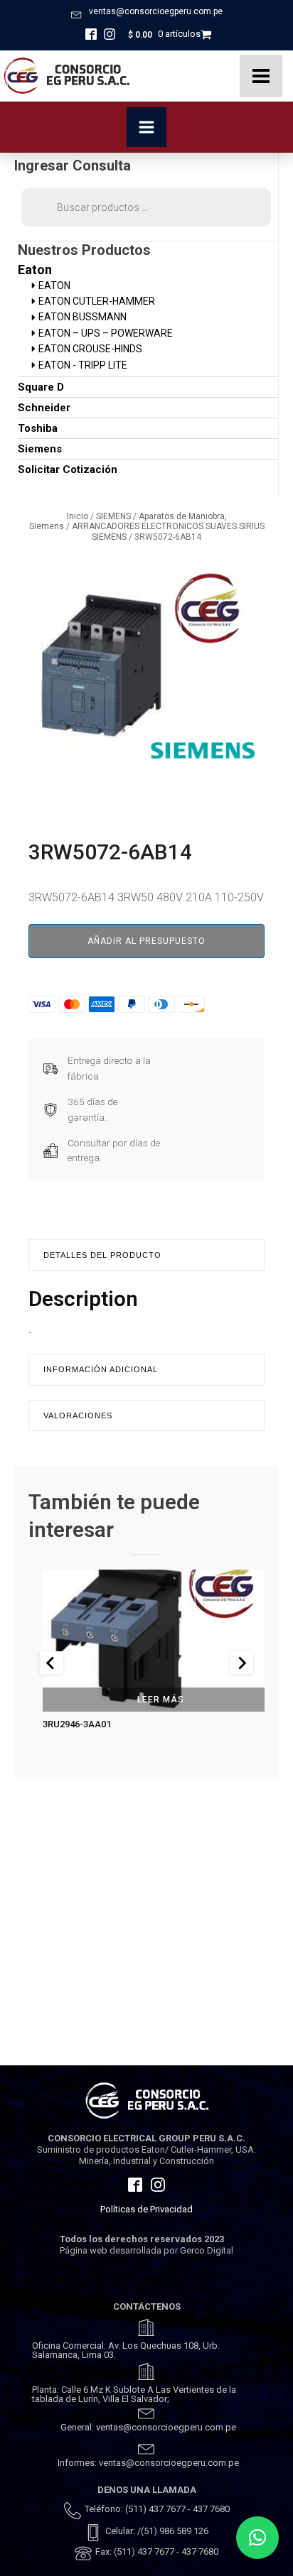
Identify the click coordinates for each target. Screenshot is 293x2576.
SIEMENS (113, 516)
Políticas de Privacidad (146, 2209)
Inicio (78, 516)
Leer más (161, 1700)
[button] (257, 2538)
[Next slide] (242, 1663)
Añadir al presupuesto (146, 941)
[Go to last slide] (51, 1663)
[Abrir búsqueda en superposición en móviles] (146, 207)
